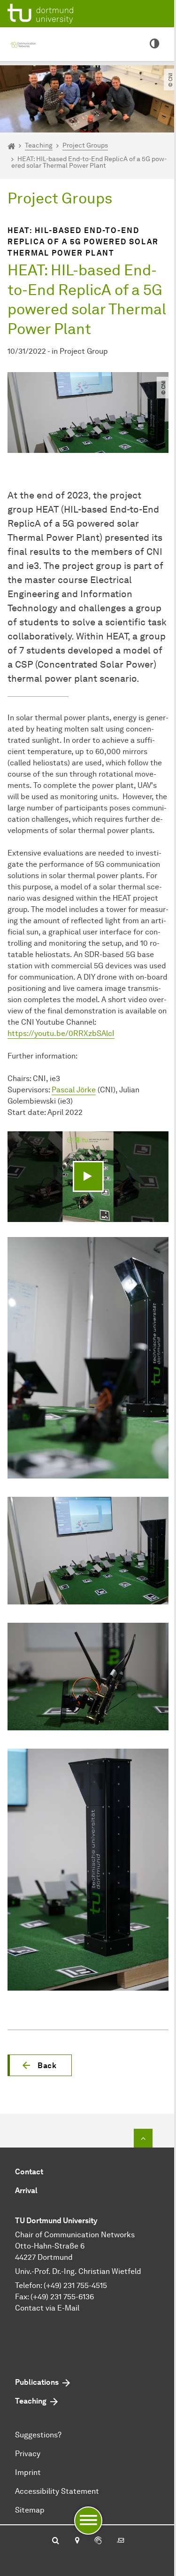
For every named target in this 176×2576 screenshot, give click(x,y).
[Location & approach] (77, 2541)
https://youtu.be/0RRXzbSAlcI (61, 1033)
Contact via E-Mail (47, 2308)
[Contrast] (154, 44)
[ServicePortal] (98, 2541)
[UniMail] (121, 2541)
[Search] (56, 2541)
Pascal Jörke (74, 1090)
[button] (40, 2065)
